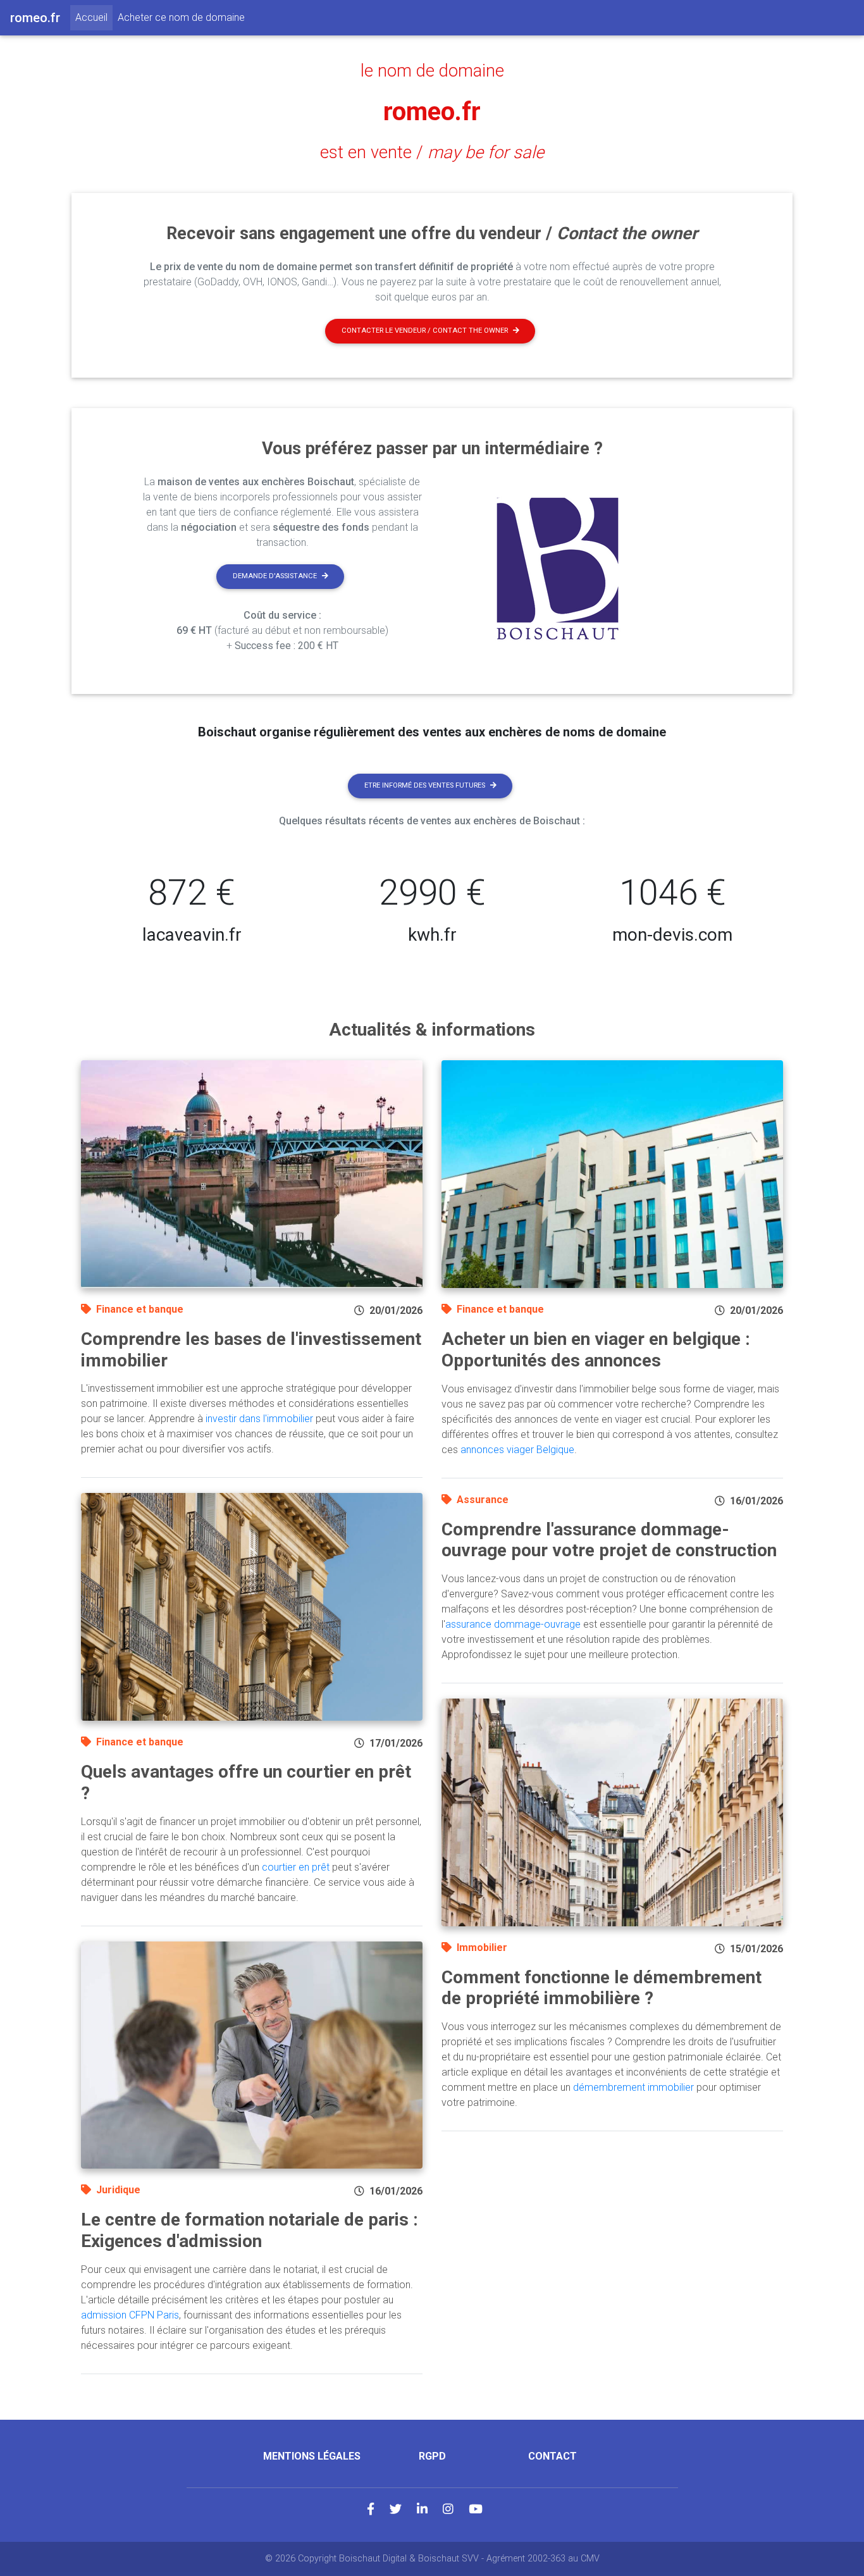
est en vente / (432, 152)
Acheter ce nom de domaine (181, 17)
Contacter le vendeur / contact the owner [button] (425, 331)
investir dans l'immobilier (259, 1419)
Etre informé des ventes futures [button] (425, 785)
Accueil (94, 17)
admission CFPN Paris (130, 2315)
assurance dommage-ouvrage (513, 1624)
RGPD (432, 2456)
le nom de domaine (432, 71)
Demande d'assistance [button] (275, 576)
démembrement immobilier (633, 2087)
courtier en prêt (296, 1867)
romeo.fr (432, 112)
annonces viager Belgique (517, 1450)
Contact (552, 2456)
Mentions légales (312, 2456)
